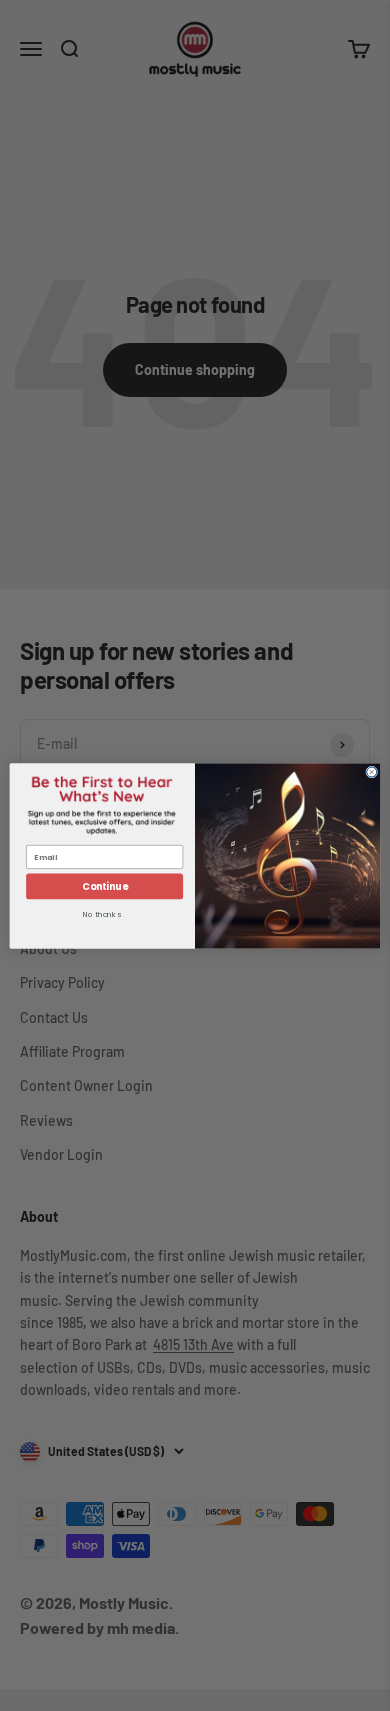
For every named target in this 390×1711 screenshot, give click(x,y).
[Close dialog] (372, 772)
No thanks (102, 915)
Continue (104, 885)
